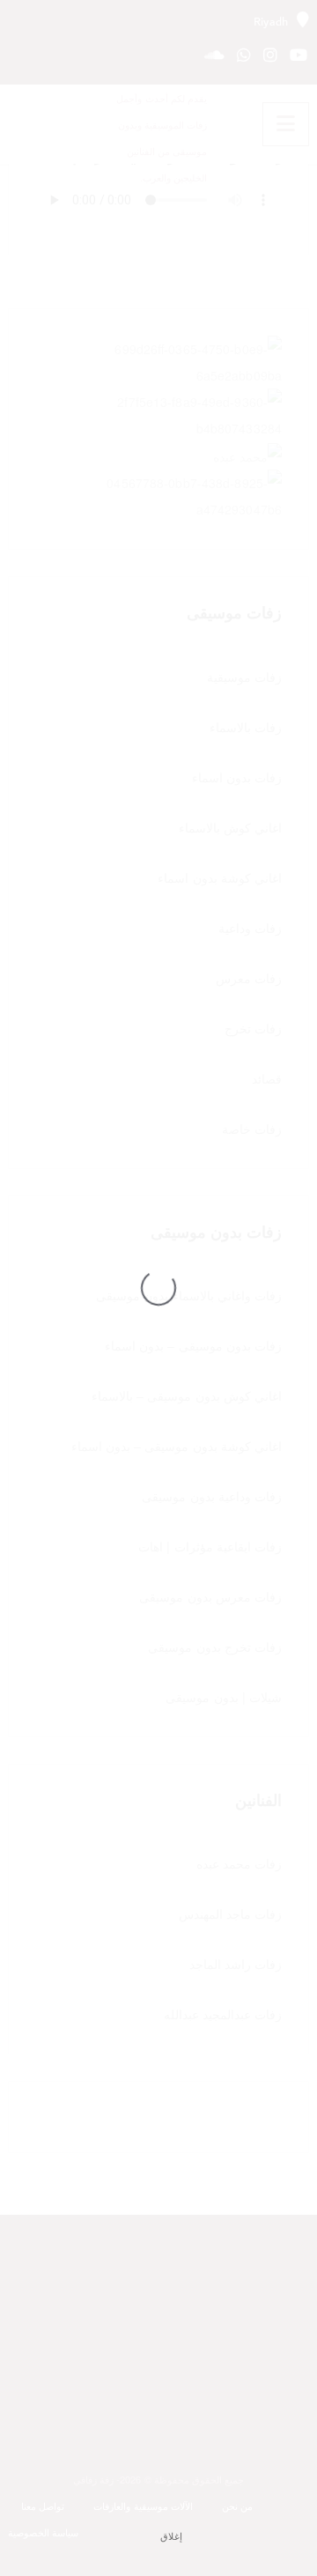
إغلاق (171, 2536)
